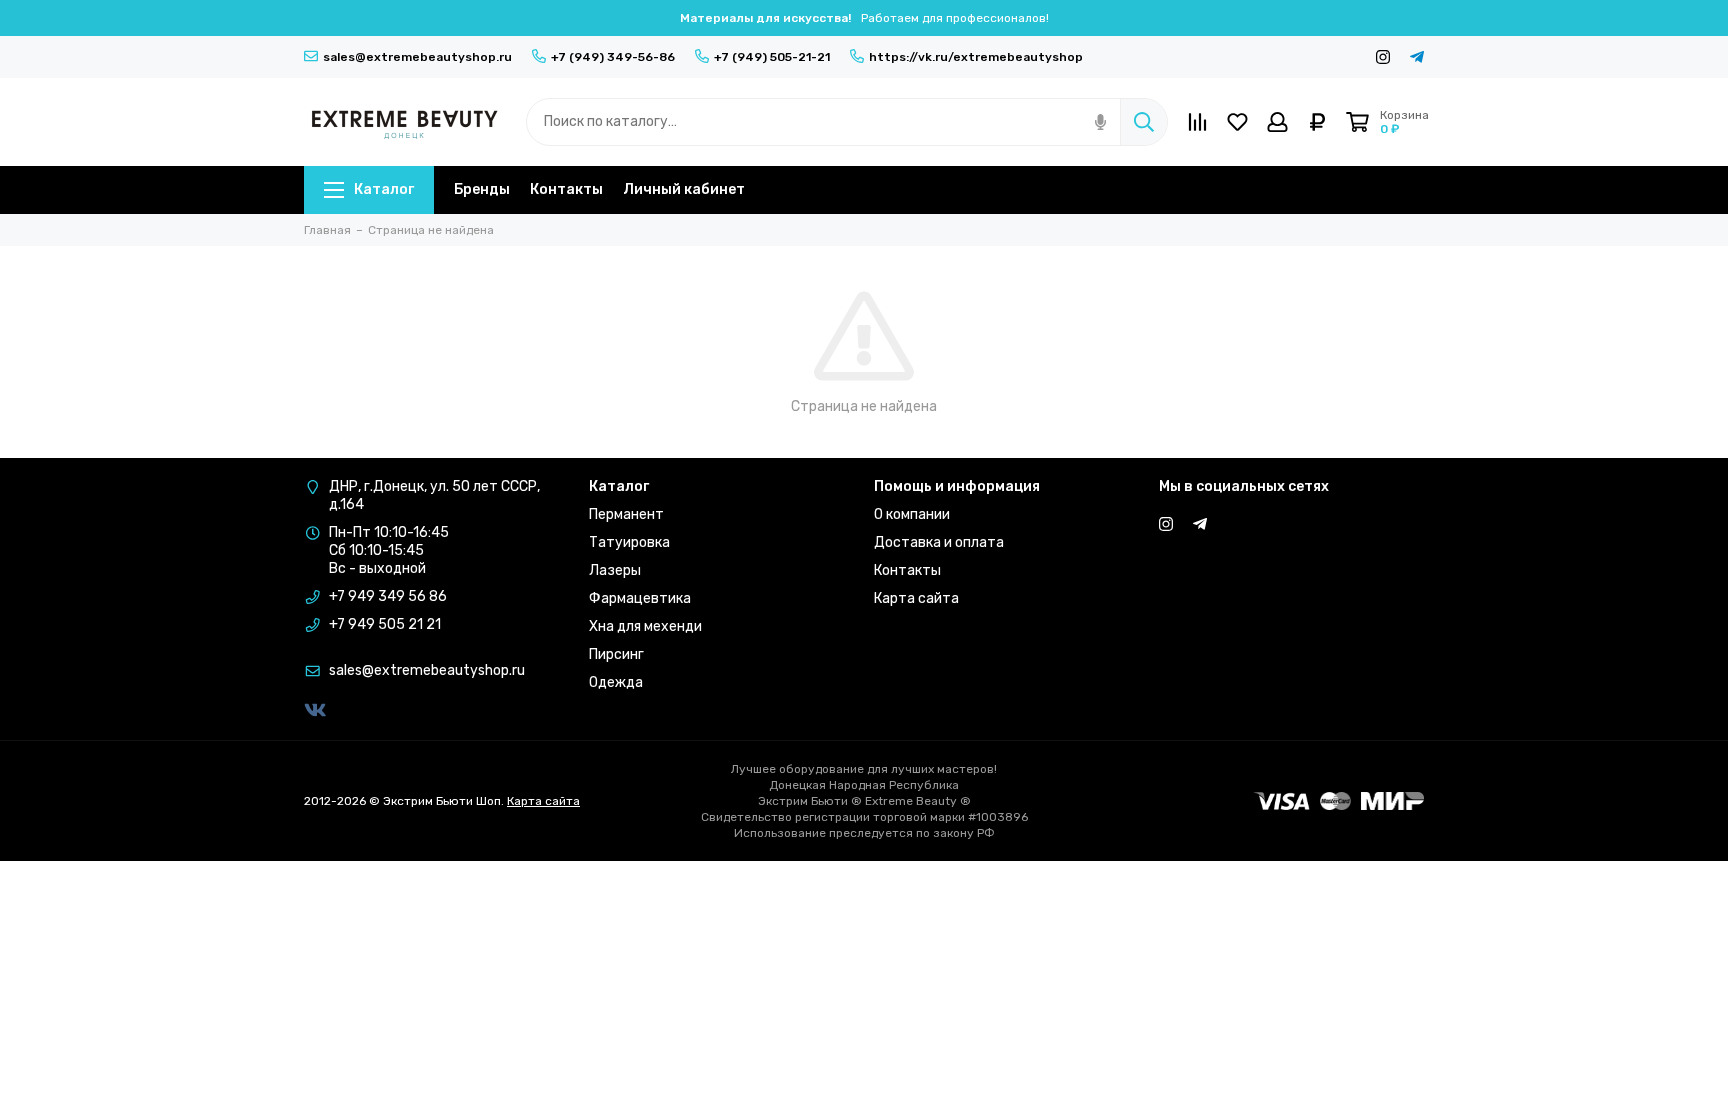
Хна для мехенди (645, 626)
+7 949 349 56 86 (388, 596)
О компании (912, 514)
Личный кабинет (684, 189)
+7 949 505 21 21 (385, 624)
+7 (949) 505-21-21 (772, 57)
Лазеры (615, 570)
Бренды (482, 189)
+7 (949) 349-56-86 (613, 57)
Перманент (626, 514)
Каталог (384, 189)
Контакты (566, 189)
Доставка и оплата (939, 542)
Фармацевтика (640, 598)
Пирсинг (616, 654)
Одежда (616, 682)
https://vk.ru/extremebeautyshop (976, 57)
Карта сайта (916, 598)
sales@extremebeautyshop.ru (417, 57)
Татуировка (629, 542)
